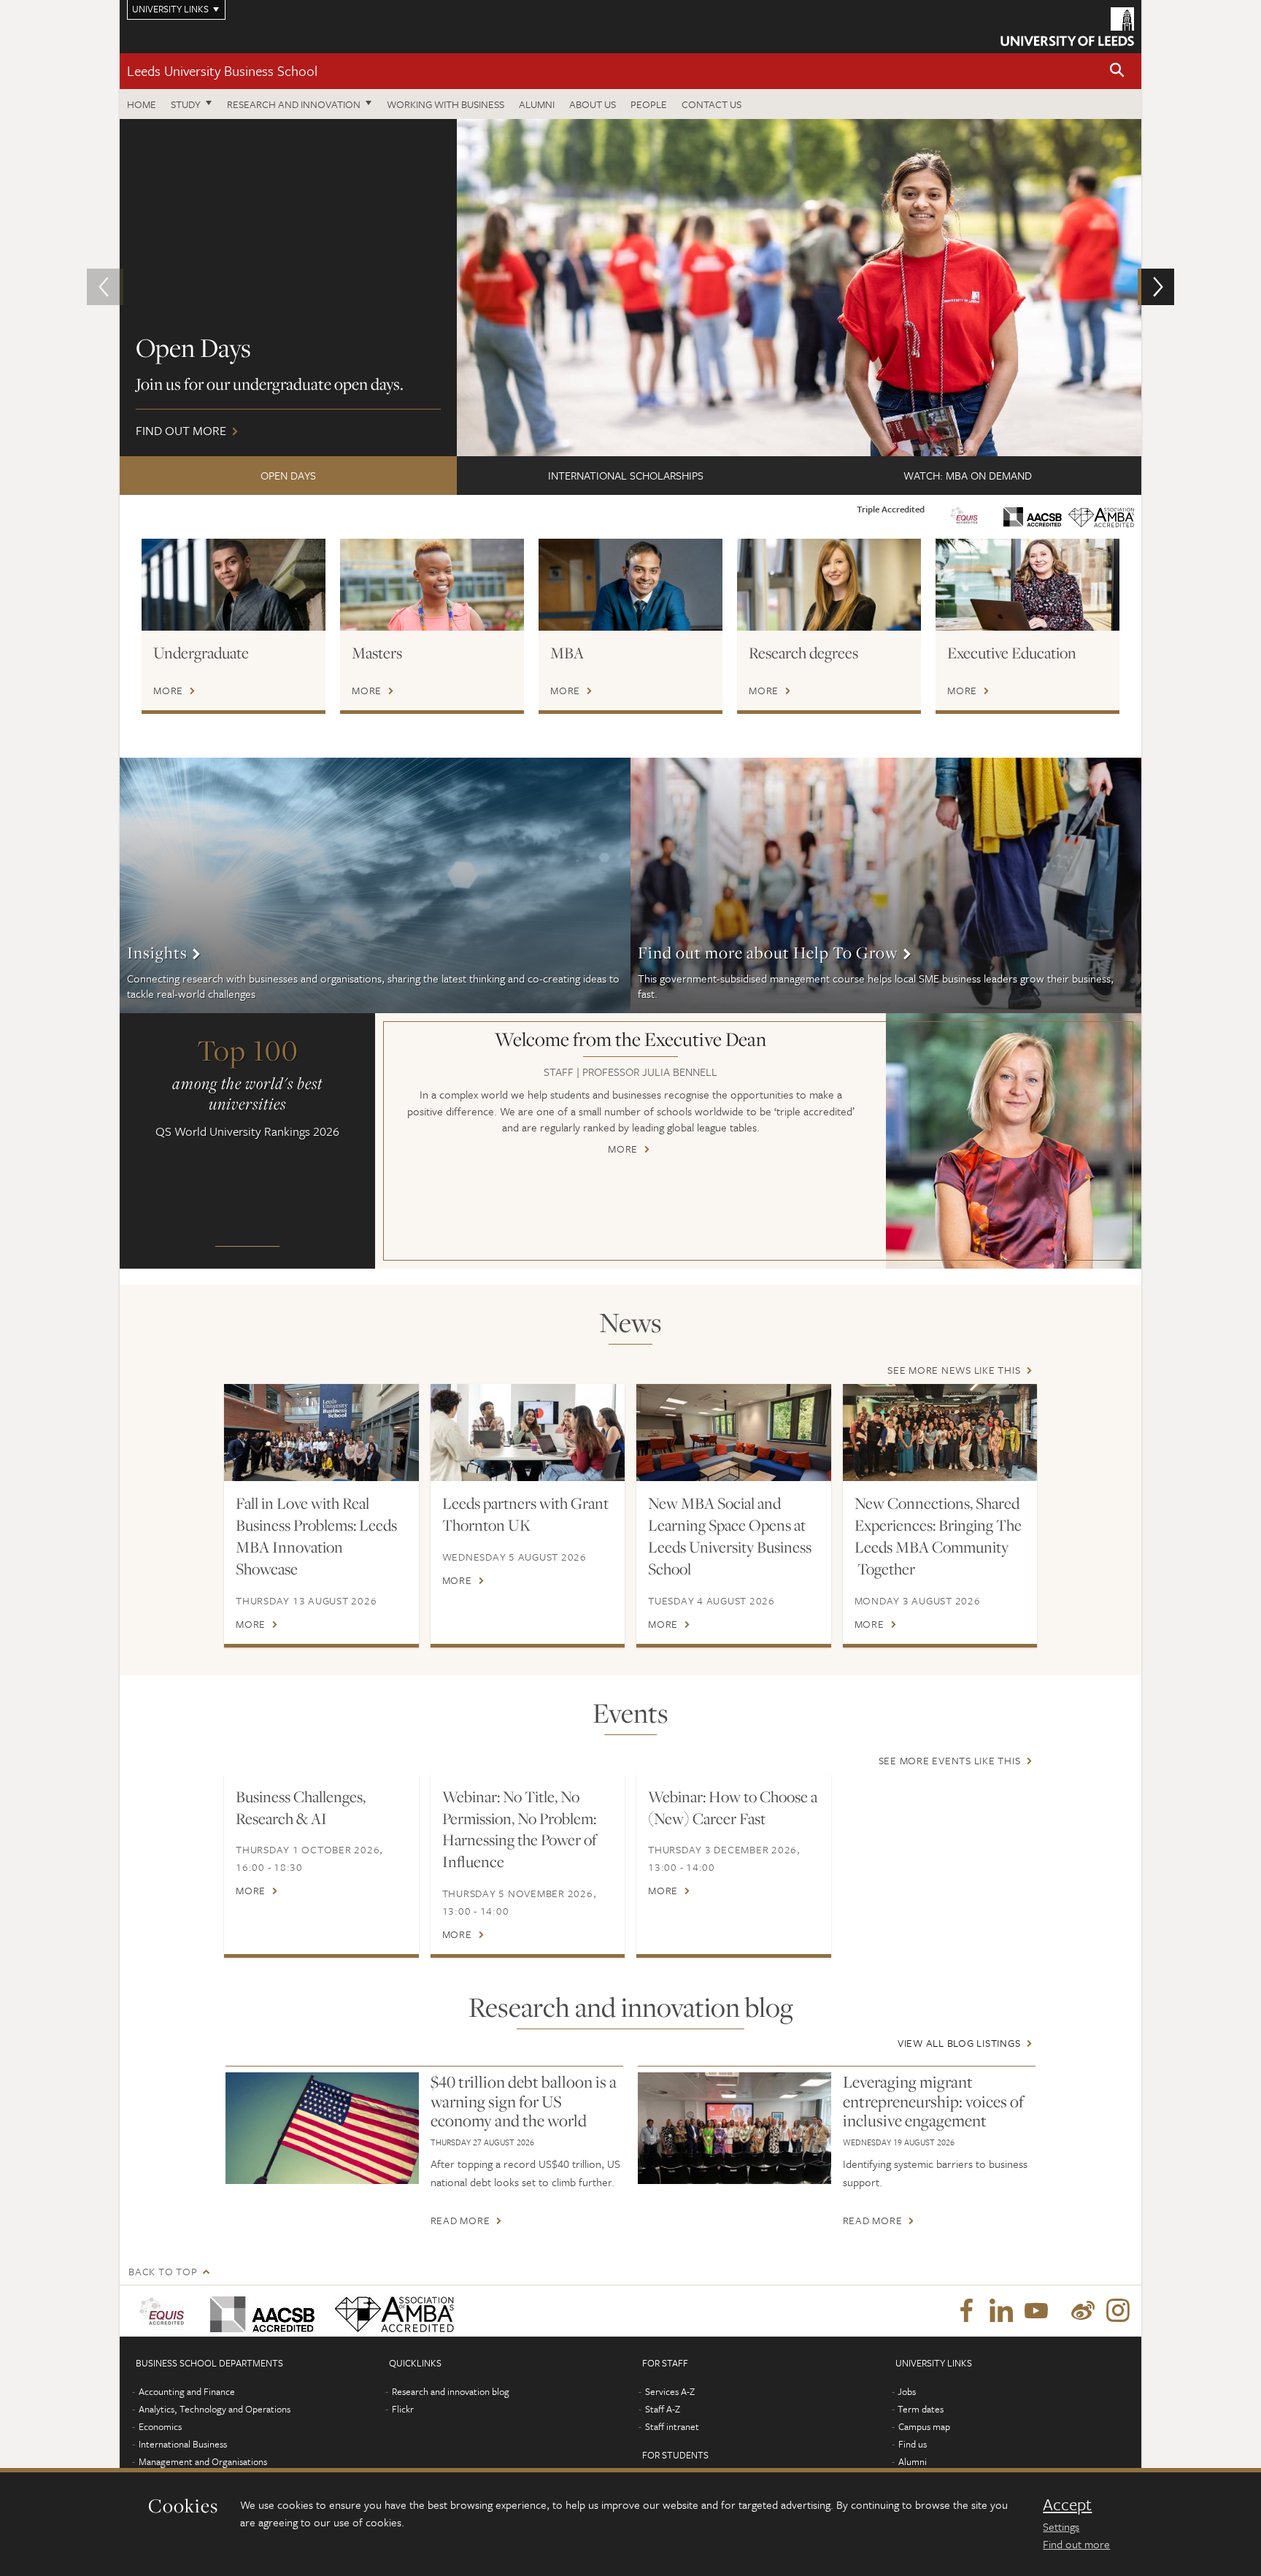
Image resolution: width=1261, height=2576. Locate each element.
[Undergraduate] (234, 585)
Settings (1061, 2526)
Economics (160, 2426)
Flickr (403, 2409)
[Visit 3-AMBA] (391, 2311)
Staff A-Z (663, 2409)
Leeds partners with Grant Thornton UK (525, 1514)
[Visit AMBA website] (964, 513)
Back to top (163, 2271)
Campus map (924, 2426)
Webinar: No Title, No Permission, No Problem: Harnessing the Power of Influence (520, 1829)
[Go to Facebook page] (966, 2311)
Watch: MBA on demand (968, 475)
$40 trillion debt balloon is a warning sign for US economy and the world (524, 2101)
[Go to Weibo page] (1083, 2311)
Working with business (446, 104)
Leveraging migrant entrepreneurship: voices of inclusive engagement (933, 2101)
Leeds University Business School (222, 70)
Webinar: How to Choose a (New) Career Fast (733, 1807)
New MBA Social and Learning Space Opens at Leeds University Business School (730, 1536)
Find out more (1076, 2544)
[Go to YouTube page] (1036, 2311)
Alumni (537, 104)
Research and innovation (294, 104)
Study (186, 104)
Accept (1067, 2504)
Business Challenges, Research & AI (301, 1807)
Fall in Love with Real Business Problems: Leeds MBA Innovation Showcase (316, 1536)
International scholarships (626, 475)
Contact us (712, 104)
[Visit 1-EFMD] (165, 2311)
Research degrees (803, 653)
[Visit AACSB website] (1033, 513)
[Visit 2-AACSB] (259, 2311)
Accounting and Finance (187, 2391)
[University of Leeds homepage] (1067, 27)
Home (142, 104)
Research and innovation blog (451, 2391)
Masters (377, 653)
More (168, 691)
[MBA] (630, 585)
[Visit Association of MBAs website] (1101, 515)
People (649, 104)
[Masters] (432, 585)
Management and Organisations (203, 2461)
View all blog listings (959, 2043)
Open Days (288, 475)
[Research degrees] (829, 585)
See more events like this (950, 1760)
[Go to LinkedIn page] (1001, 2311)
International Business (183, 2444)
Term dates (921, 2409)
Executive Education (1012, 653)
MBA (567, 653)
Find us (913, 2444)
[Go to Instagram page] (1118, 2311)
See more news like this (954, 1370)
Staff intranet (672, 2426)
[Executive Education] (1027, 585)
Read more (460, 2221)
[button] (1117, 71)
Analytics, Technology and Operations (215, 2409)
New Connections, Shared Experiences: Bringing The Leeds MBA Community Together (938, 1536)
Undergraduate (201, 653)
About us (593, 104)
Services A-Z (670, 2391)
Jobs (907, 2391)
